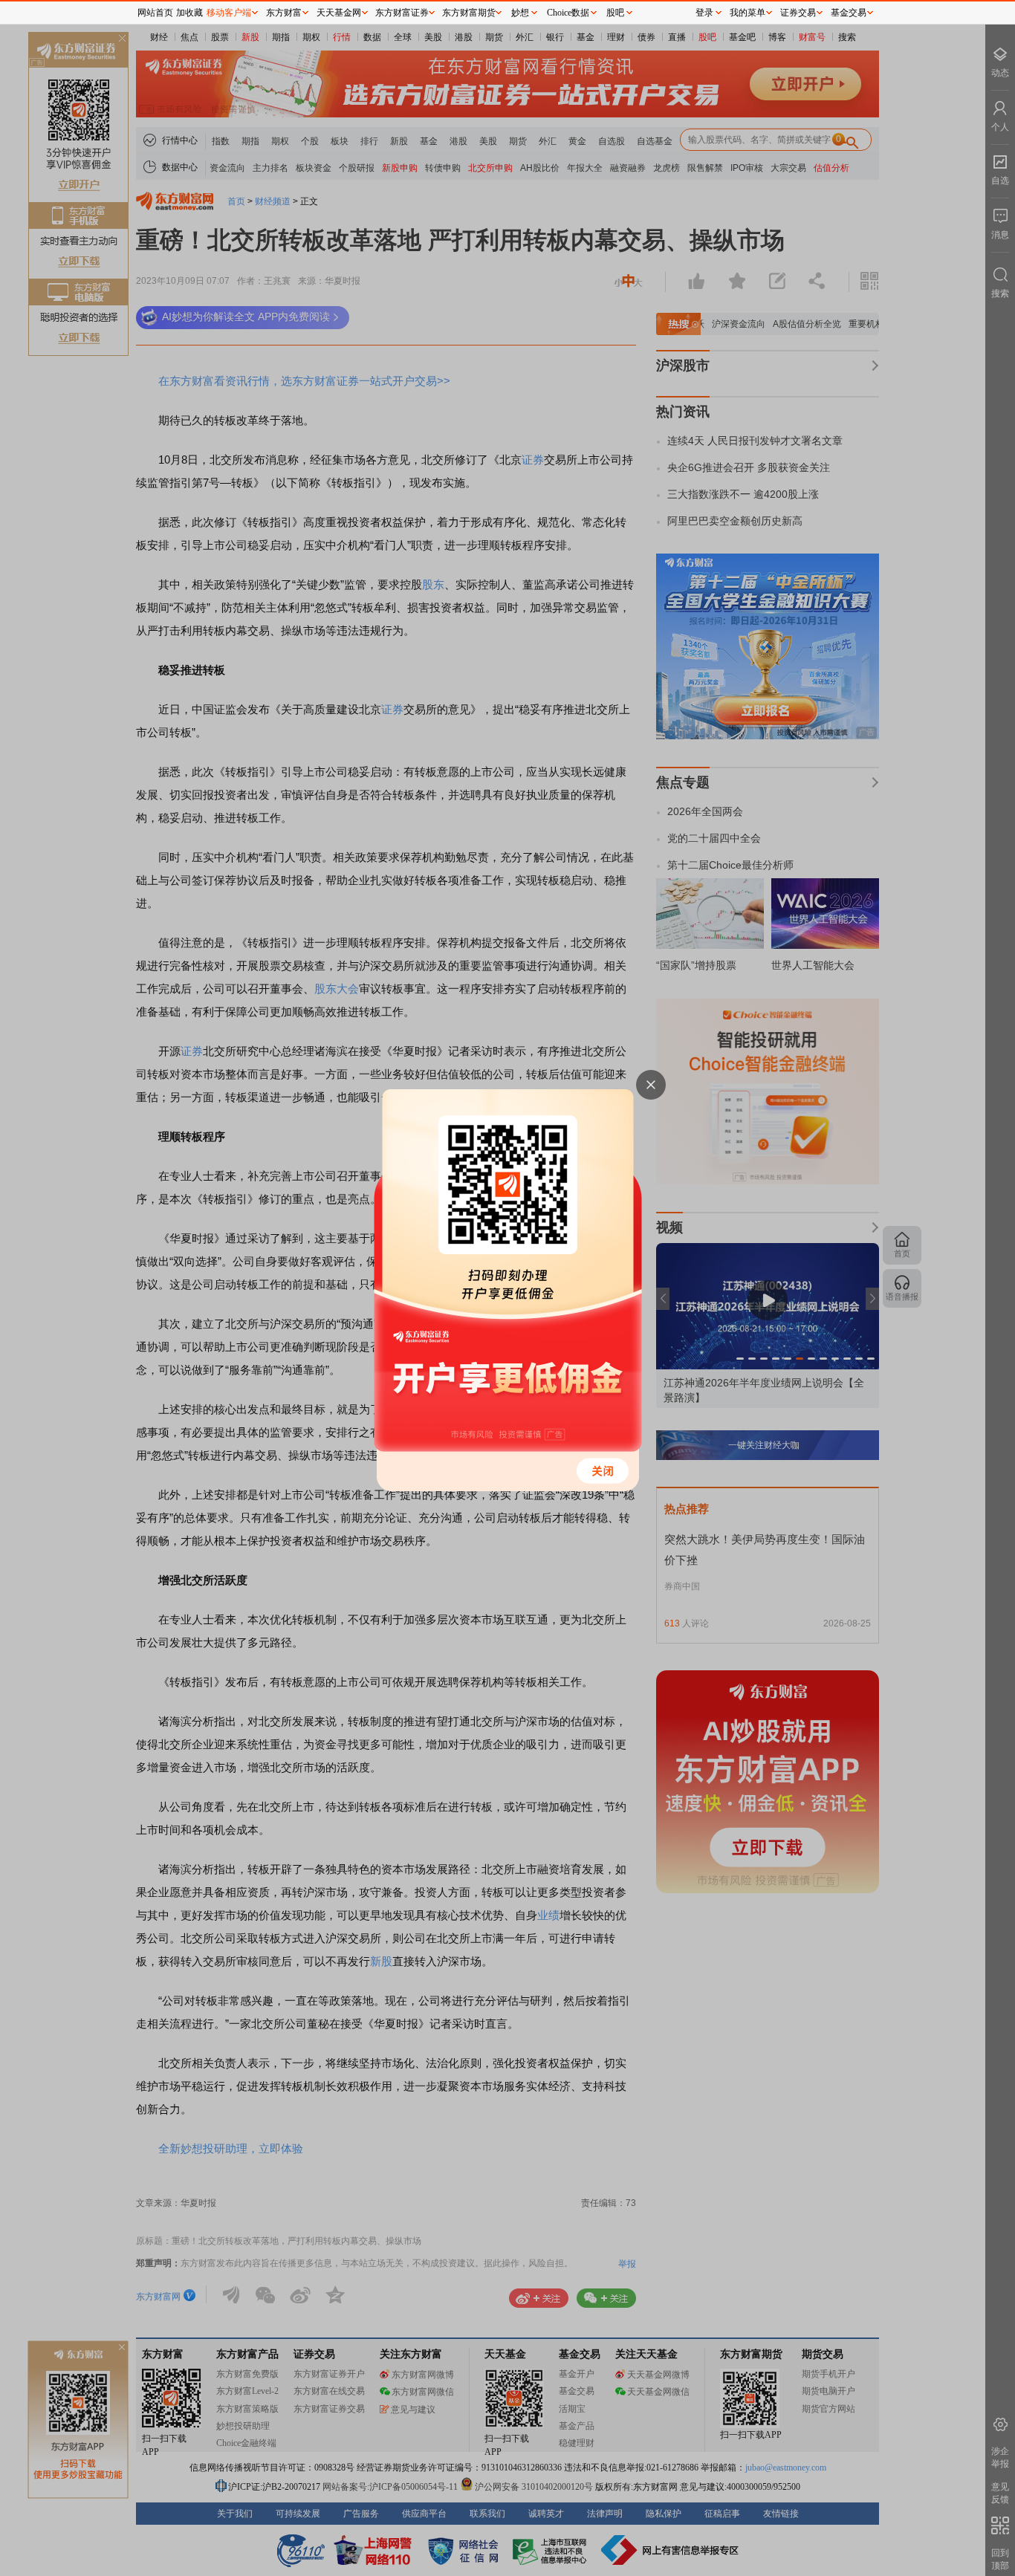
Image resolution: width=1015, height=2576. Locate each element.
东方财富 (284, 13)
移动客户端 (229, 13)
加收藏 (189, 13)
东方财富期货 (469, 13)
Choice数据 (568, 13)
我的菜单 (748, 13)
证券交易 (798, 13)
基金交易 (849, 13)
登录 (704, 13)
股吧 (615, 13)
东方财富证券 (402, 13)
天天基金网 (339, 13)
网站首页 (155, 13)
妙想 (520, 13)
